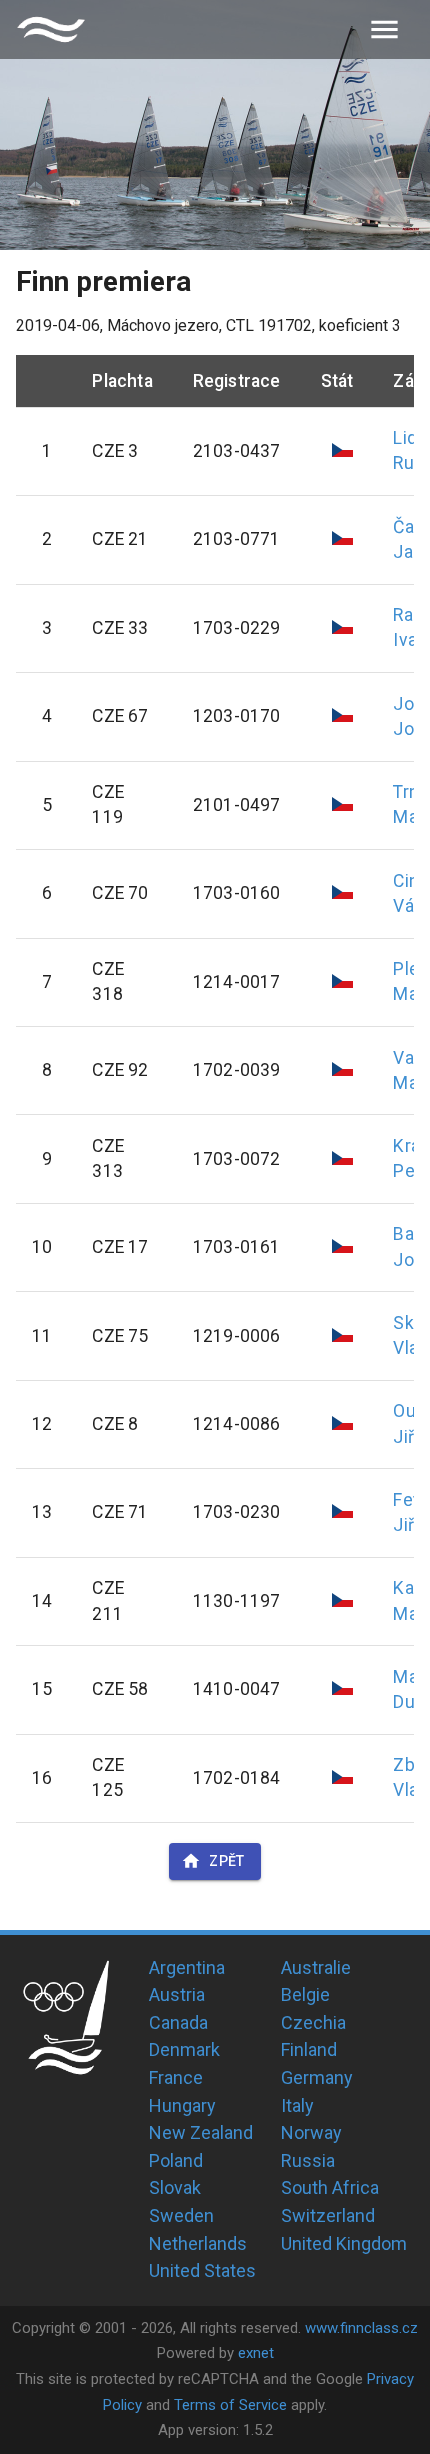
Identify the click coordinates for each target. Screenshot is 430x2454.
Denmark (184, 2049)
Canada (178, 2022)
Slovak (175, 2187)
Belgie (305, 1994)
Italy (297, 2105)
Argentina (187, 1967)
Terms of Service (230, 2405)
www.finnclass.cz (361, 2328)
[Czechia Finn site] (51, 29)
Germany (317, 2077)
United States (202, 2270)
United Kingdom (344, 2243)
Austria (177, 1994)
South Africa (330, 2187)
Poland (176, 2160)
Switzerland (328, 2215)
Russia (308, 2160)
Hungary (182, 2105)
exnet (256, 2353)
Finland (309, 2049)
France (176, 2077)
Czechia (313, 2022)
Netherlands (198, 2243)
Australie (316, 1967)
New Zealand (201, 2132)
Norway (311, 2132)
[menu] (384, 29)
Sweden (181, 2215)
